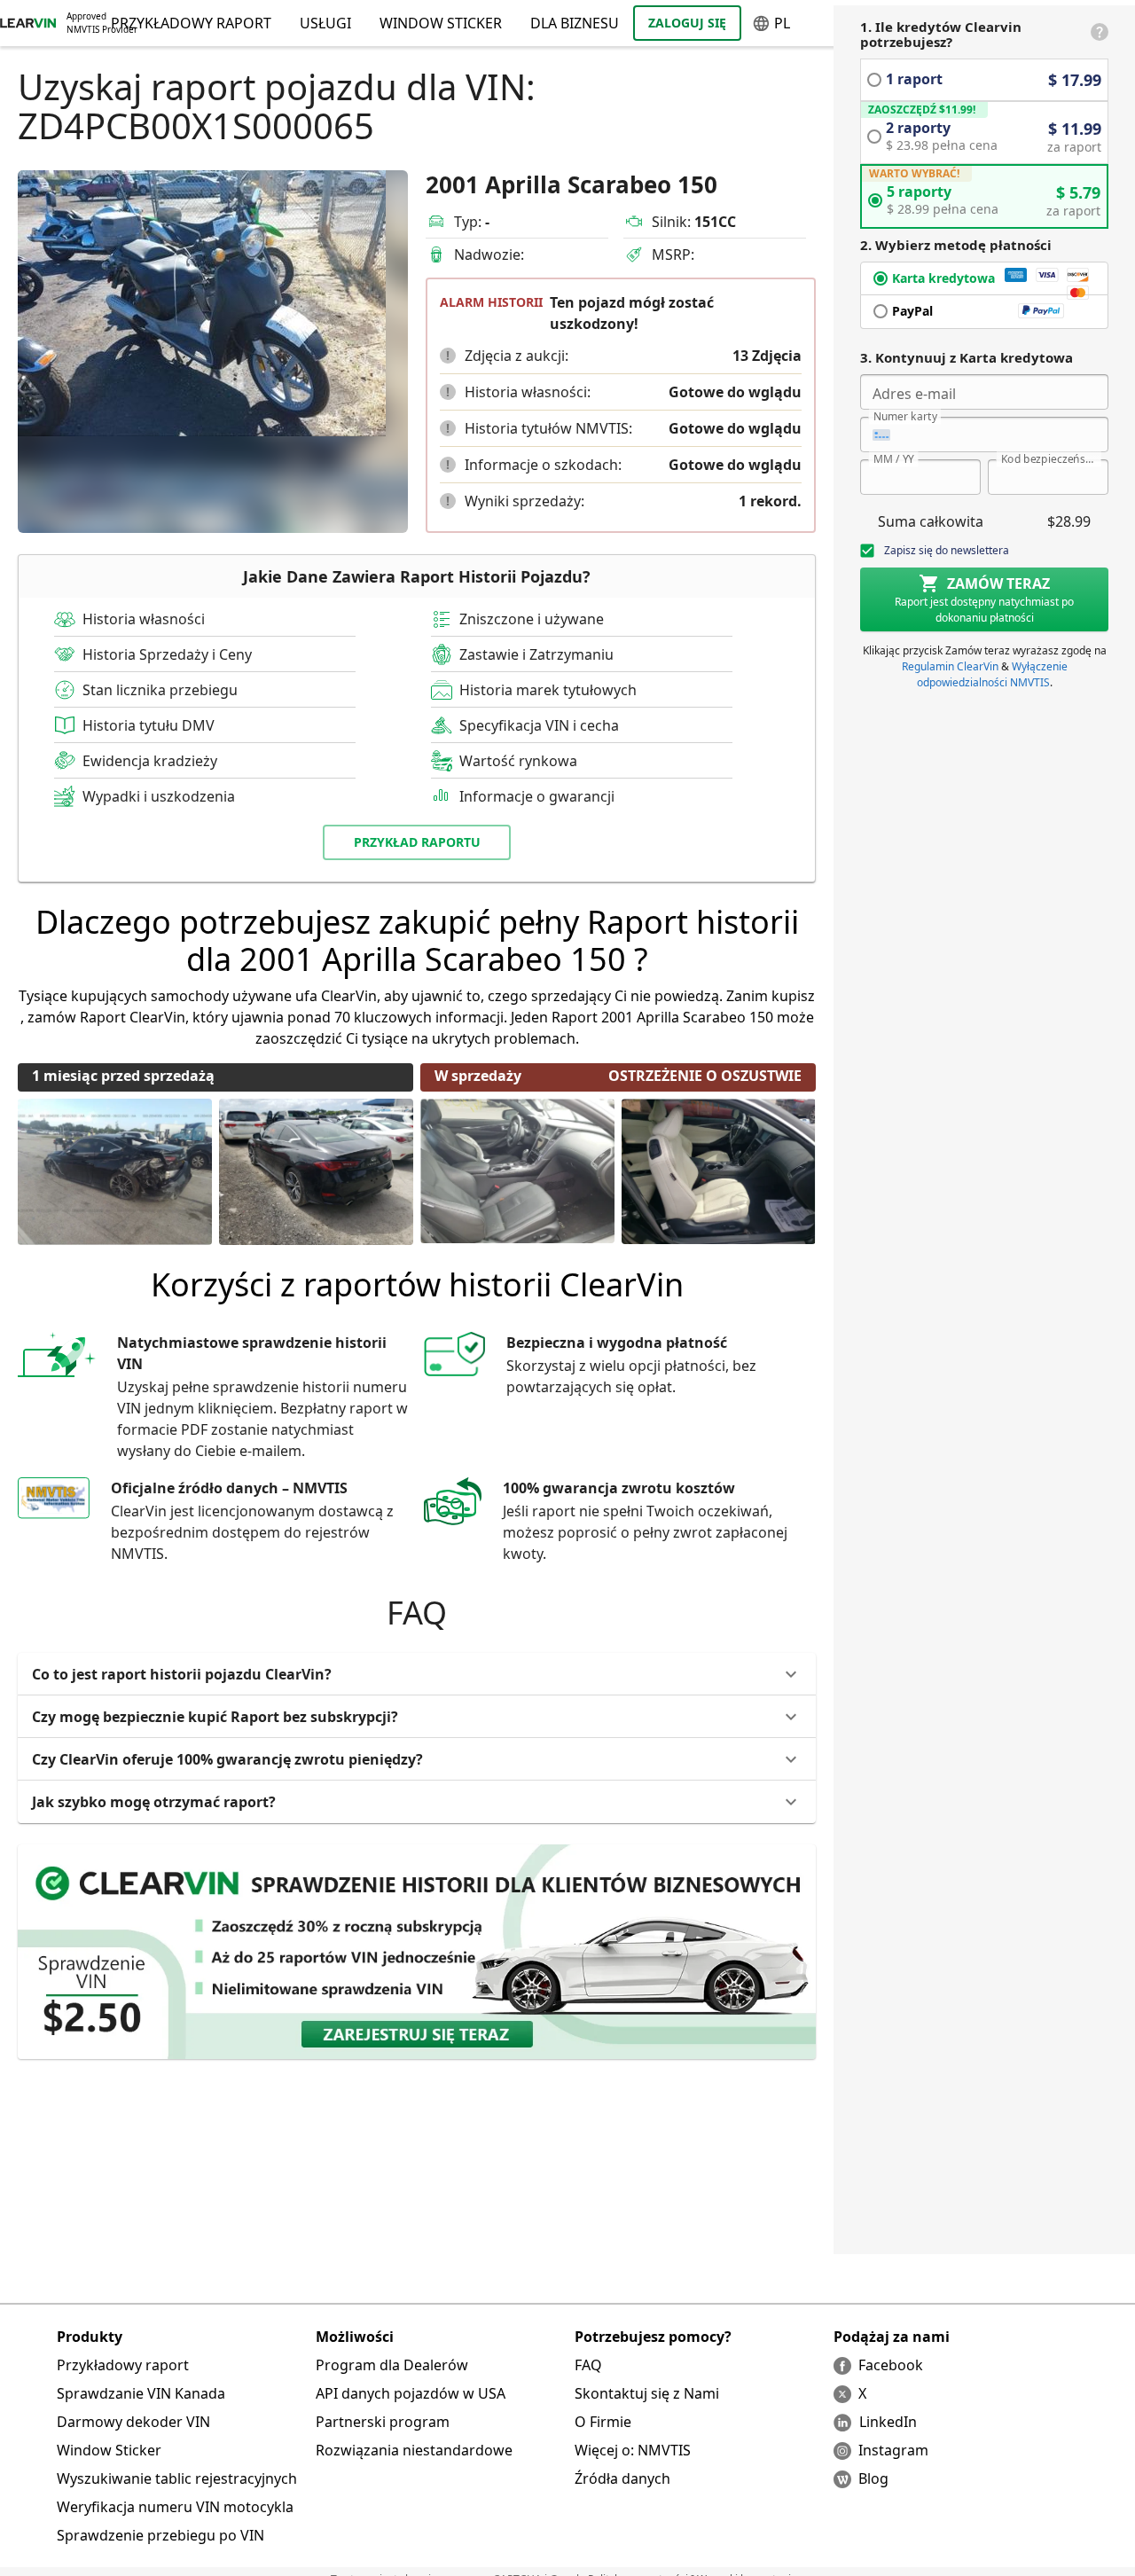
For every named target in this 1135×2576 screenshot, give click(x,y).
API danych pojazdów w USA (411, 2393)
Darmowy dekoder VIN (133, 2422)
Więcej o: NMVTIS (633, 2450)
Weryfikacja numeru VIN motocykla (175, 2507)
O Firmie (603, 2422)
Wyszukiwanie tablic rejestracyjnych (177, 2478)
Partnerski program (383, 2422)
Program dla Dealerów (392, 2365)
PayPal (912, 311)
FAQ (588, 2365)
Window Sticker (441, 23)
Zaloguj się (687, 23)
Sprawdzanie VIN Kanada (141, 2393)
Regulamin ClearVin (950, 666)
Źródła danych (622, 2478)
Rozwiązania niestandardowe (414, 2450)
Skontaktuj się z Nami (647, 2393)
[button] (448, 356)
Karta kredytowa (943, 278)
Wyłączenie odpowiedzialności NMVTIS (992, 674)
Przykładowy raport (123, 2365)
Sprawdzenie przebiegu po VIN (160, 2535)
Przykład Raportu (417, 842)
